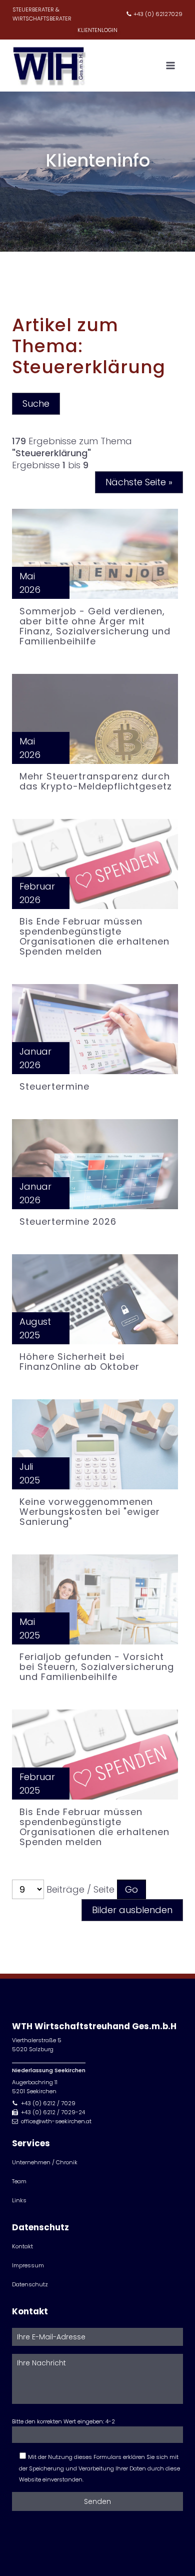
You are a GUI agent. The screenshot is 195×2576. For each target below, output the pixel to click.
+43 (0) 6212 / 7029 (48, 2103)
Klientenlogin (97, 30)
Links (19, 2200)
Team (19, 2181)
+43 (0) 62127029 (158, 14)
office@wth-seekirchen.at (56, 2121)
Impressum (28, 2265)
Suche (36, 403)
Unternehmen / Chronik (45, 2162)
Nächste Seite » (139, 482)
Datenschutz (30, 2284)
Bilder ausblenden (132, 1910)
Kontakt (22, 2246)
